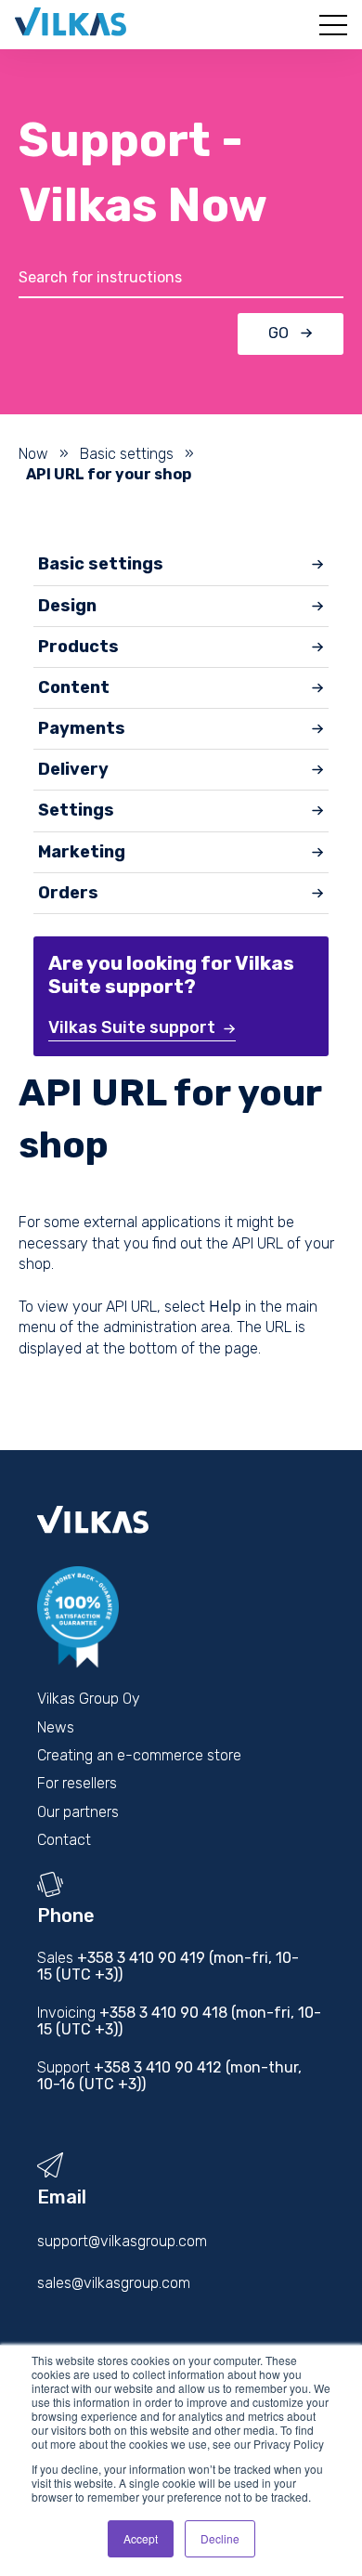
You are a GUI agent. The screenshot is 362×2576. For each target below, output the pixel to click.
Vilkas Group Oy (89, 1699)
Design (67, 606)
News (56, 1727)
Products (78, 647)
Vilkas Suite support (132, 1027)
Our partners (78, 1812)
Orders (68, 893)
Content (74, 687)
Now (33, 454)
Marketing (82, 852)
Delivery (73, 769)
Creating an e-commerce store (139, 1755)
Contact (64, 1840)
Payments (82, 728)
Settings (76, 810)
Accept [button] (141, 2538)
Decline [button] (220, 2538)
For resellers (77, 1783)
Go (278, 333)
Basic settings (127, 454)
